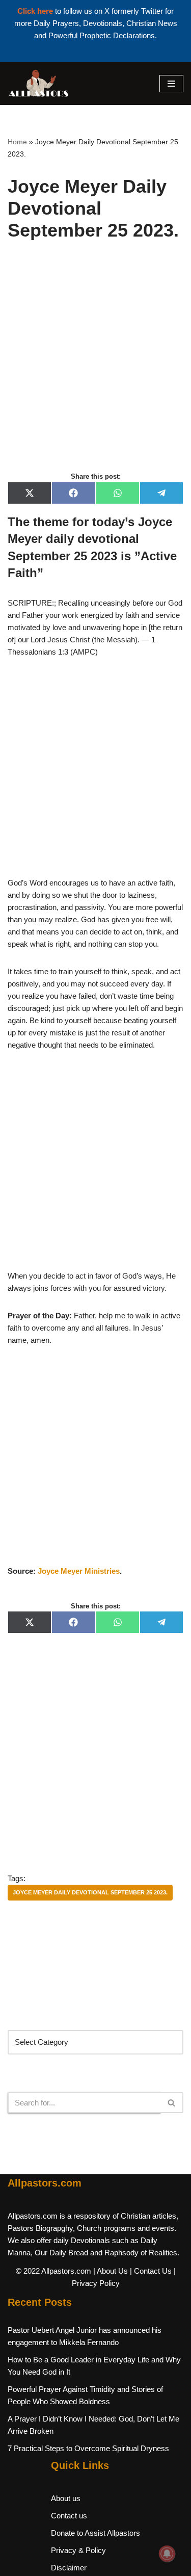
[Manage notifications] (167, 2554)
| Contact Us (151, 2271)
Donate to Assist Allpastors (95, 2533)
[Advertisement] (95, 367)
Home (17, 142)
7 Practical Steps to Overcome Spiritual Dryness (88, 2448)
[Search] (172, 2103)
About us (66, 2498)
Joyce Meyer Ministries (79, 1571)
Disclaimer (69, 2568)
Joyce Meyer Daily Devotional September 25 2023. (90, 1892)
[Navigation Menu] (171, 84)
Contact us (69, 2516)
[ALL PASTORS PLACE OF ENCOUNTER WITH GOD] (38, 84)
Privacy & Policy (78, 2550)
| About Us (111, 2271)
